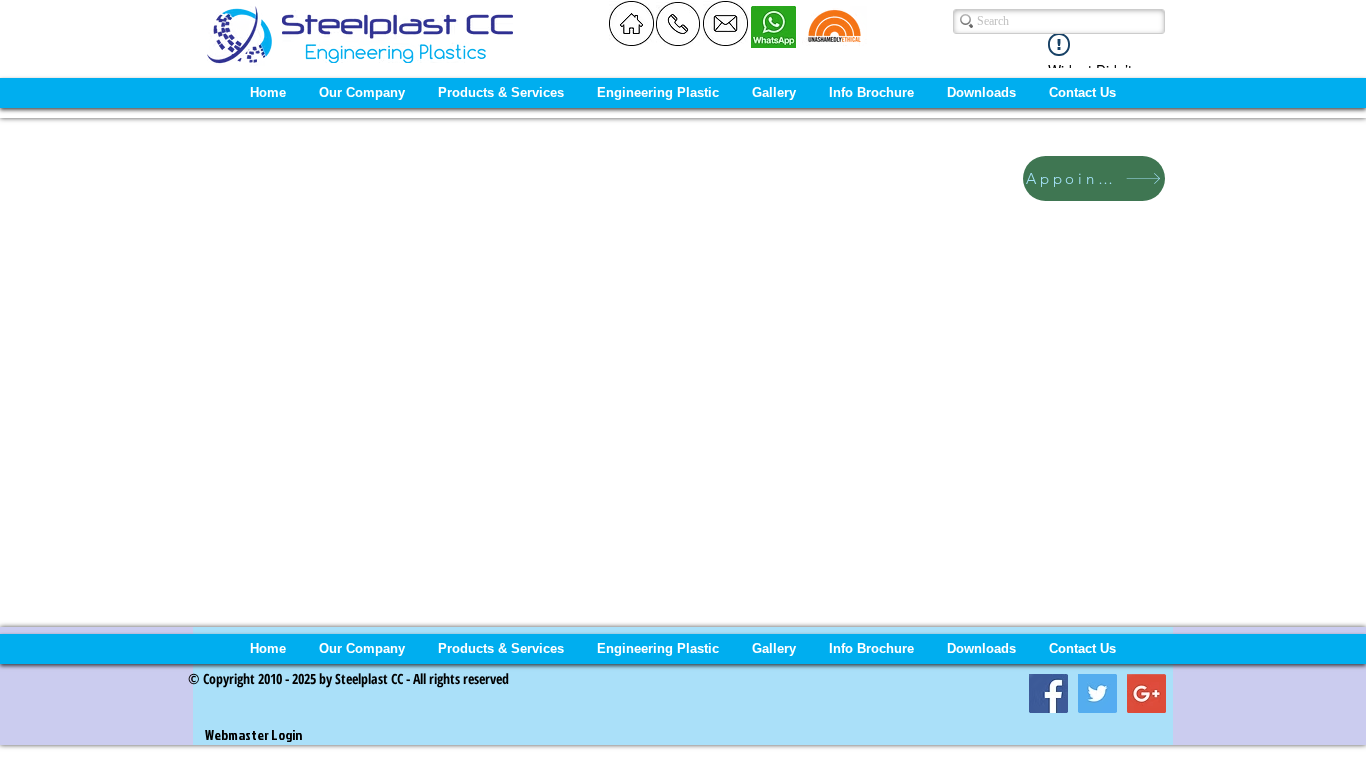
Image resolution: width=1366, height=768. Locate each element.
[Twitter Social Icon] (1097, 693)
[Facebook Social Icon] (1048, 693)
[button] (362, 93)
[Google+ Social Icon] (1146, 693)
